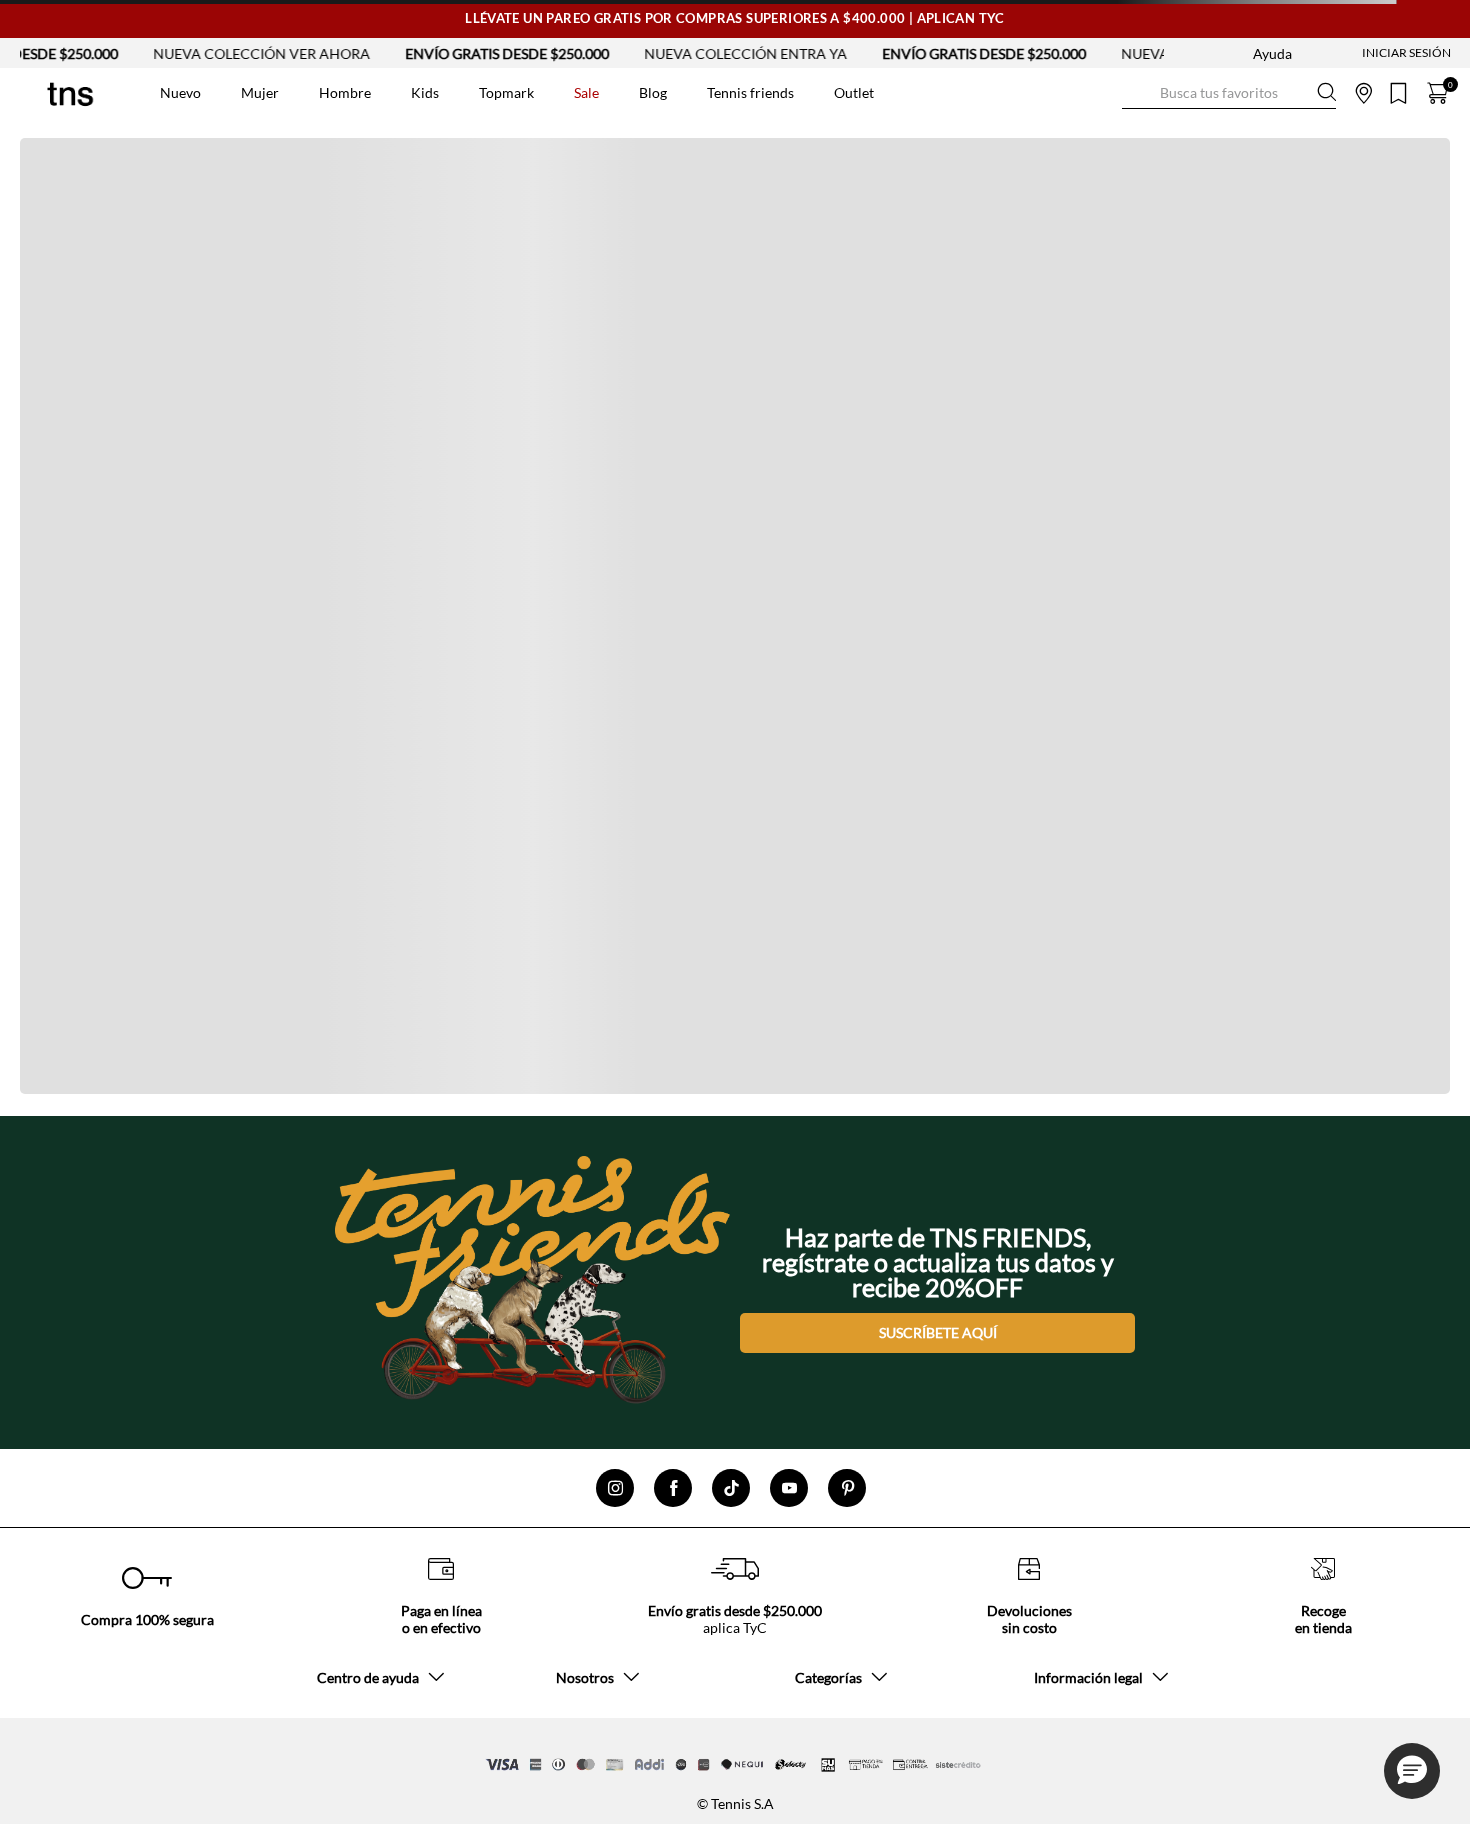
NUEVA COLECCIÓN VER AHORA (215, 53)
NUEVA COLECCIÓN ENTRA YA (699, 53)
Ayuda (1272, 53)
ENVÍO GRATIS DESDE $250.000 (461, 53)
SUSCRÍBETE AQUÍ (938, 1332)
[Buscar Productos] (1138, 92)
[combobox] (1229, 93)
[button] (1412, 1771)
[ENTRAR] (1367, 53)
